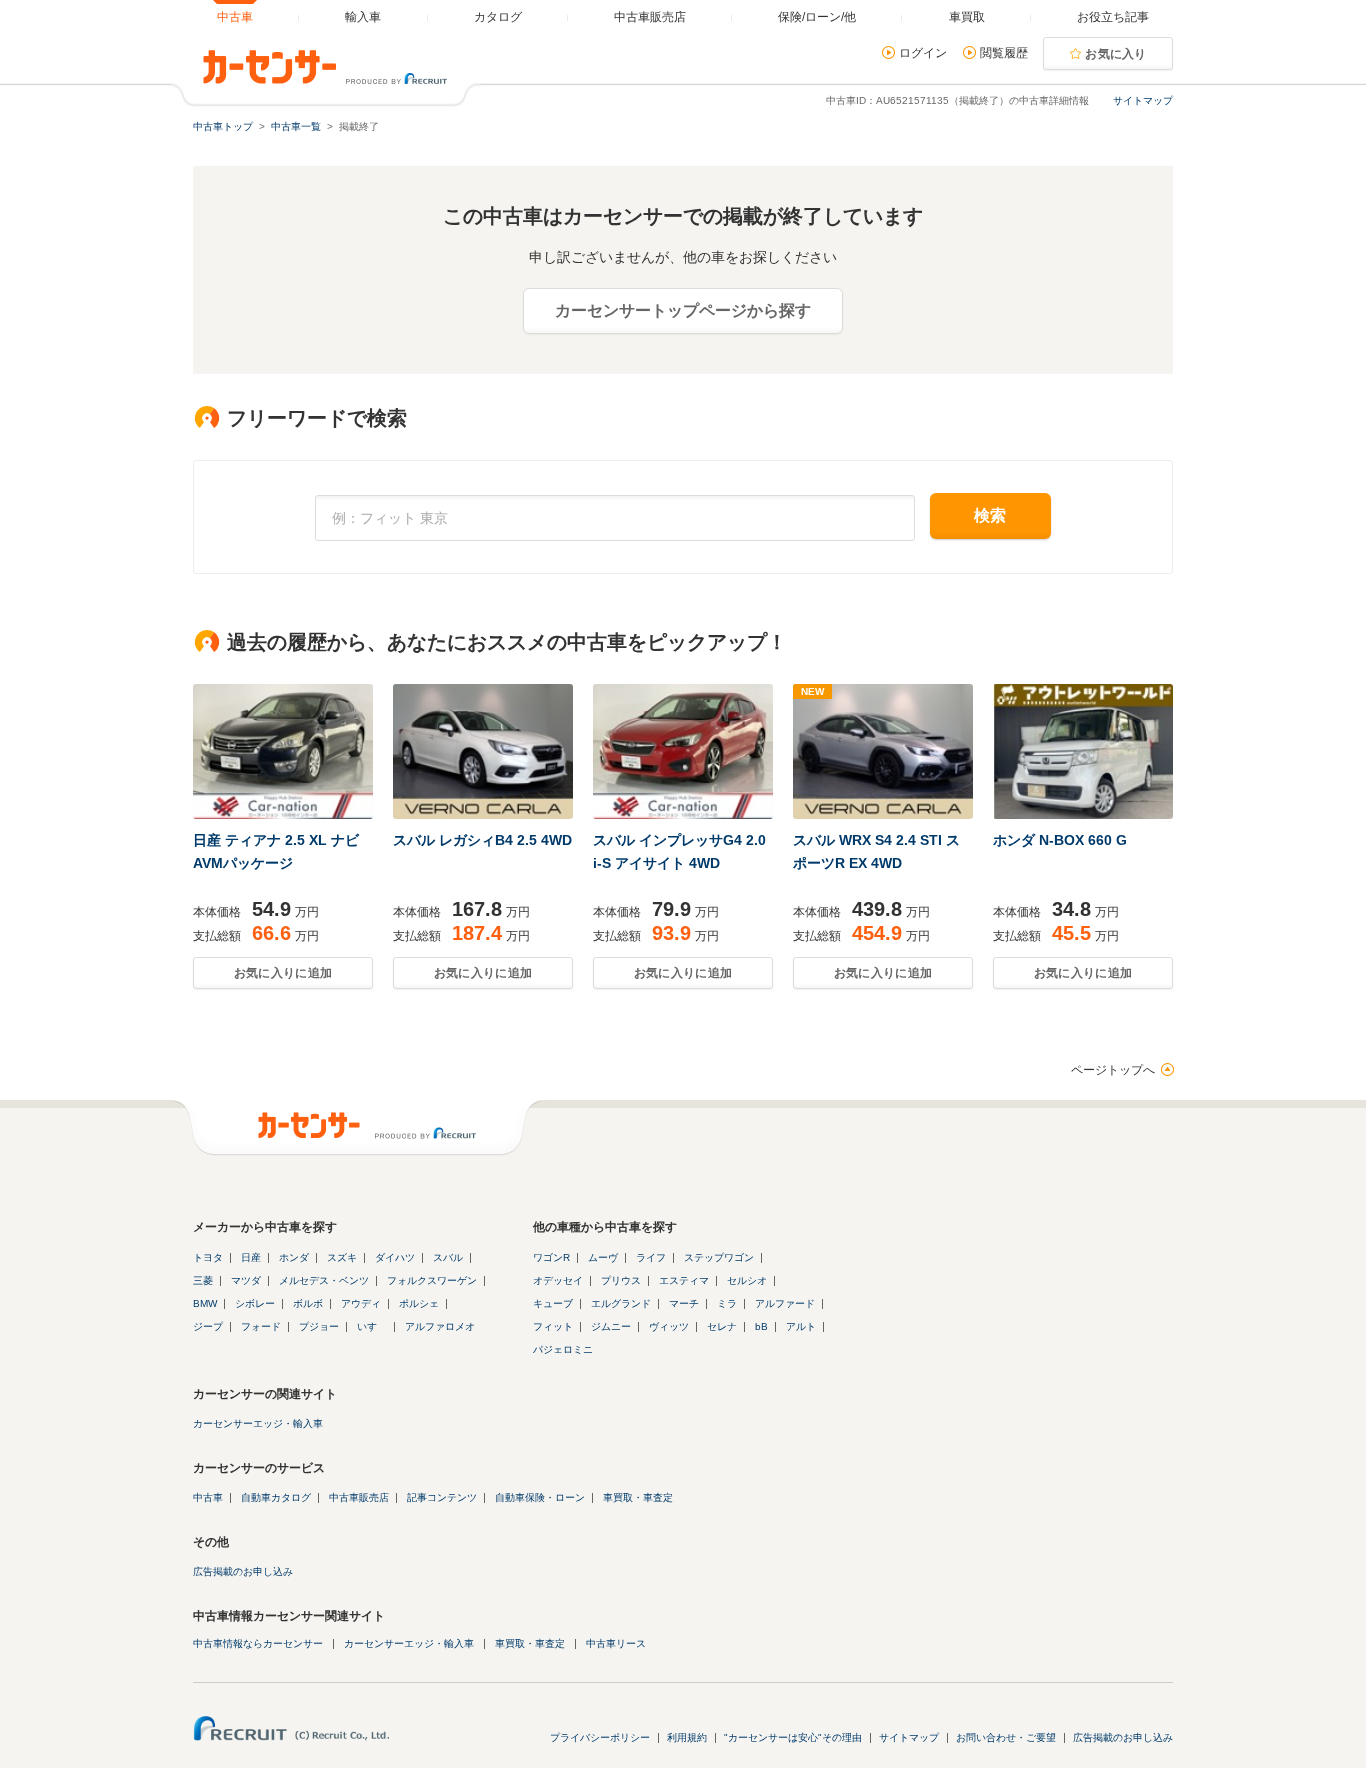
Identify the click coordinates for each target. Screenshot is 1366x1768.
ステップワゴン (719, 1257)
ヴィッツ (669, 1326)
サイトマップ (1143, 100)
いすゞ (372, 1326)
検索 (990, 515)
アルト (801, 1326)
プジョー (319, 1326)
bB (761, 1326)
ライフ (651, 1257)
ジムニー (611, 1326)
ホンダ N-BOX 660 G (1060, 840)
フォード (261, 1326)
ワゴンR (551, 1257)
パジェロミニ (563, 1349)
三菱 (203, 1280)
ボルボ (308, 1303)
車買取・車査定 (638, 1497)
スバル (448, 1257)
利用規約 (687, 1737)
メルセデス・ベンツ (324, 1280)
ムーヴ (603, 1257)
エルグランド (621, 1303)
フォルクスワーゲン (432, 1280)
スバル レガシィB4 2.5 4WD (482, 840)
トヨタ (208, 1257)
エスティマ (684, 1280)
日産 (251, 1257)
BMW (205, 1303)
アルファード (785, 1303)
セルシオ (747, 1280)
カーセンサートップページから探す (683, 310)
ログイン (923, 53)
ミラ (727, 1303)
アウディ (361, 1303)
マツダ (246, 1280)
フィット (553, 1326)
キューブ (553, 1303)
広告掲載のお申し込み (243, 1571)
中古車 (208, 1497)
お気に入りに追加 (283, 973)
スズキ (342, 1257)
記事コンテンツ (442, 1497)
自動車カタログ (276, 1497)
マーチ (684, 1303)
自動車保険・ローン (540, 1497)
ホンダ (294, 1257)
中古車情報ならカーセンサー (258, 1643)
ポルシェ (419, 1303)
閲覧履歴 (1004, 53)
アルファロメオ (440, 1326)
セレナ (722, 1326)
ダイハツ (395, 1257)
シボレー (255, 1303)
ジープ (208, 1326)
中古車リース (616, 1643)
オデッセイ (558, 1280)
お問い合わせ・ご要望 (1006, 1737)
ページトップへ (1113, 1070)
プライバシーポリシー (600, 1737)
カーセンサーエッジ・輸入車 (258, 1423)
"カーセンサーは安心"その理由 (793, 1737)
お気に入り (1116, 54)
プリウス (621, 1280)
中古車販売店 (359, 1497)
